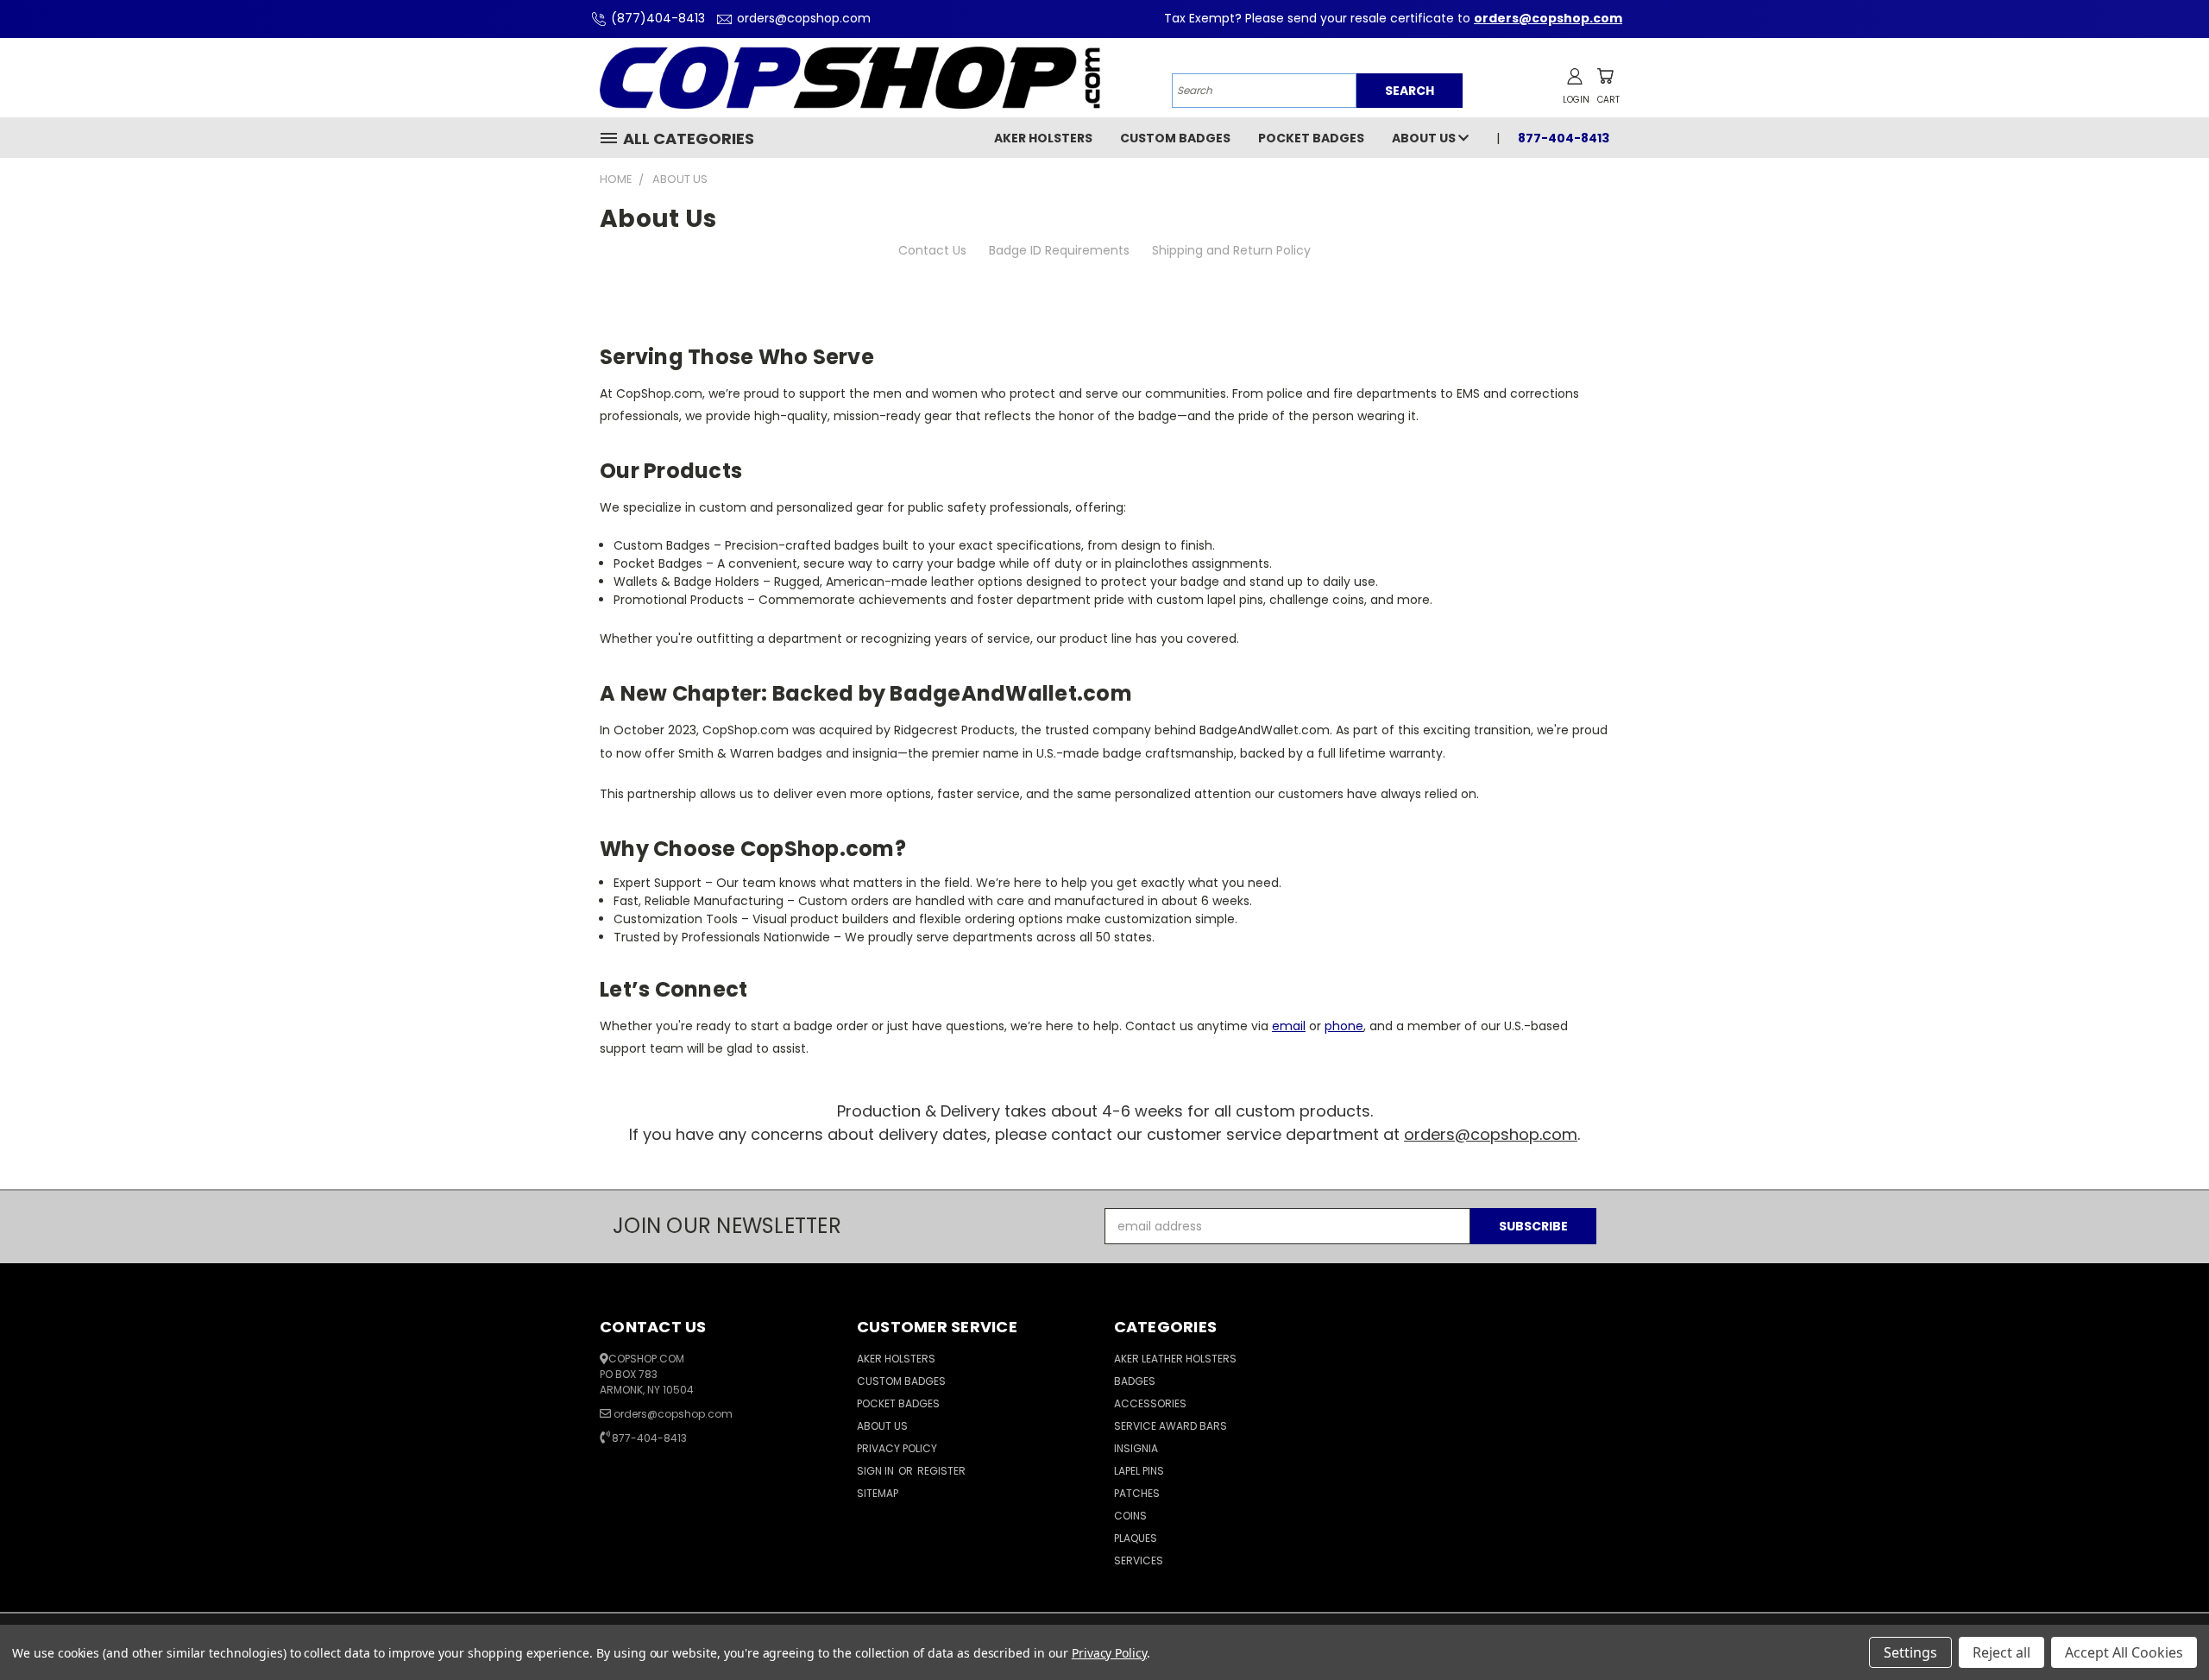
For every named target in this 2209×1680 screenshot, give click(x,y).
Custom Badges (1175, 138)
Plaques (1136, 1538)
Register (941, 1471)
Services (1139, 1560)
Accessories (1150, 1403)
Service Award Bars (1171, 1426)
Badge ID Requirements (1059, 250)
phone (1344, 1026)
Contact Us (932, 250)
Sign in (877, 1471)
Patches (1137, 1493)
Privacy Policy (897, 1448)
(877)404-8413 (658, 18)
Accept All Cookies (2124, 1652)
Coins (1130, 1516)
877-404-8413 (649, 1438)
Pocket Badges (1311, 138)
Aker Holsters (1043, 138)
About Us (1425, 138)
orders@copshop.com (804, 18)
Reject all (2001, 1652)
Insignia (1136, 1448)
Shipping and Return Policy (1231, 250)
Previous (2164, 1626)
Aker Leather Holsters (1175, 1359)
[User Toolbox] (1575, 76)
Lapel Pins (1139, 1471)
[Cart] (1605, 76)
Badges (1135, 1381)
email (1289, 1026)
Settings (1910, 1652)
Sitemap (878, 1493)
